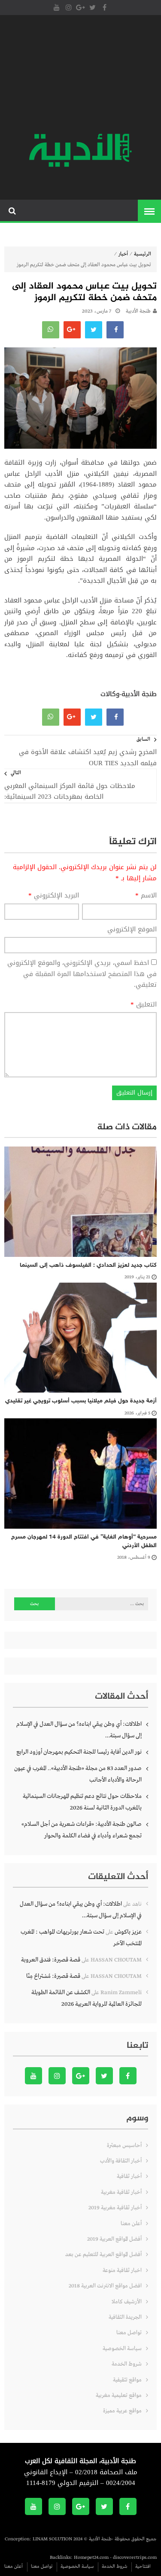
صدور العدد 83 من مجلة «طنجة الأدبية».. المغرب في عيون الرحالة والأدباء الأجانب (78, 1774)
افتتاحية (143, 2567)
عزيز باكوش (128, 1932)
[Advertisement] (80, 75)
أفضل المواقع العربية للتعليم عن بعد (103, 2255)
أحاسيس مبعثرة (124, 2146)
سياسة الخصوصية (122, 2349)
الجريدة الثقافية (125, 2317)
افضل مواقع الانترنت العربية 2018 (105, 2286)
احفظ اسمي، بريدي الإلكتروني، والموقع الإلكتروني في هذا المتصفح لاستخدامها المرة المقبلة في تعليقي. (82, 974)
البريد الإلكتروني (54, 896)
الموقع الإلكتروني (132, 930)
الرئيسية (143, 254)
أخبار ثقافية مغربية (121, 2192)
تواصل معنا (129, 2333)
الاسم (146, 896)
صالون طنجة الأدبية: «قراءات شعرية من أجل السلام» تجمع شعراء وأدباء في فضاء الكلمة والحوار (82, 1830)
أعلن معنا (131, 2224)
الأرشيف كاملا (127, 2302)
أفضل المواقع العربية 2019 (114, 2239)
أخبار (123, 254)
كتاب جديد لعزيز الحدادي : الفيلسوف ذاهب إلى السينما (88, 1265)
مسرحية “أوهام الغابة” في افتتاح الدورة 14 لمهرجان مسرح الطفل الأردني (84, 1541)
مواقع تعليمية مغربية (119, 2395)
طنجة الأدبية (138, 311)
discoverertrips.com (135, 2558)
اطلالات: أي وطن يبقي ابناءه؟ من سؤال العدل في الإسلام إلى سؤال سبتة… (79, 1730)
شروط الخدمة (127, 2364)
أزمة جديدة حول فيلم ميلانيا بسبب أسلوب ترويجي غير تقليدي (81, 1401)
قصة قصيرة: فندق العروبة (51, 1960)
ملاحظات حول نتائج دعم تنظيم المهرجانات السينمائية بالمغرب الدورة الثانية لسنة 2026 (82, 1802)
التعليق (144, 1005)
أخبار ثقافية (129, 2176)
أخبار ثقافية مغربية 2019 (115, 2208)
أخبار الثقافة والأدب (121, 2161)
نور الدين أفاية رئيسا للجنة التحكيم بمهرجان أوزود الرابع (79, 1752)
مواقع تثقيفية (127, 2380)
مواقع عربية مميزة (122, 2411)
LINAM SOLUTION (52, 2539)
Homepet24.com (91, 2558)
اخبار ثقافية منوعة (122, 2270)
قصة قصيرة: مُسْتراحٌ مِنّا (53, 1976)
